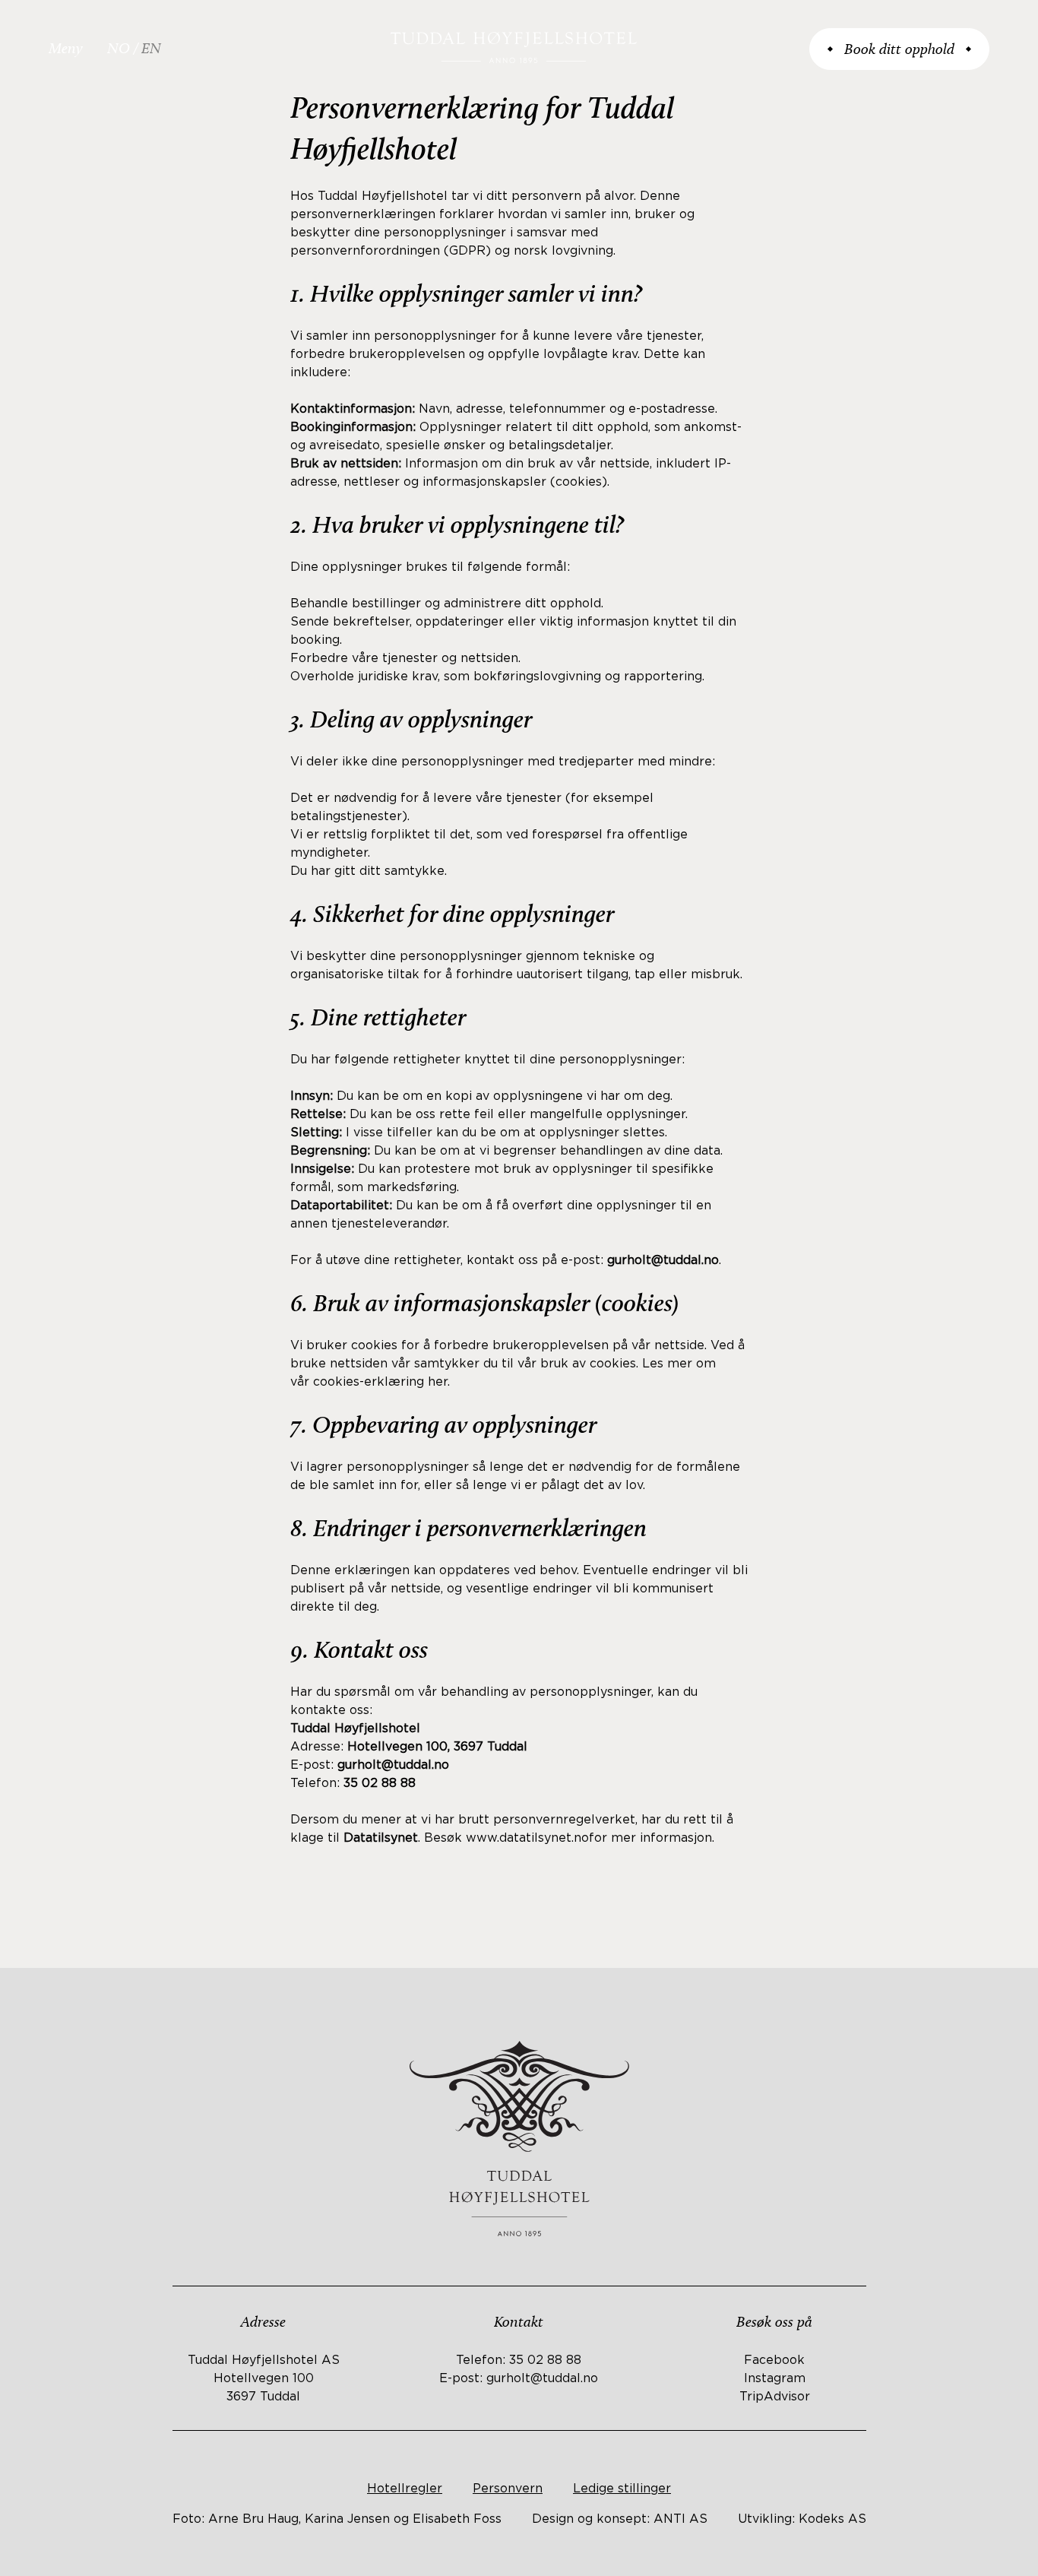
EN (151, 48)
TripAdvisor (775, 2397)
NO (119, 48)
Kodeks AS (832, 2519)
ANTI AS (680, 2519)
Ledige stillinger (622, 2489)
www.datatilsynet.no (527, 1838)
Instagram (775, 2378)
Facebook (774, 2360)
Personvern (508, 2489)
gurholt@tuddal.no (542, 2378)
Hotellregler (405, 2489)
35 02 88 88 (545, 2360)
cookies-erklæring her (380, 1382)
